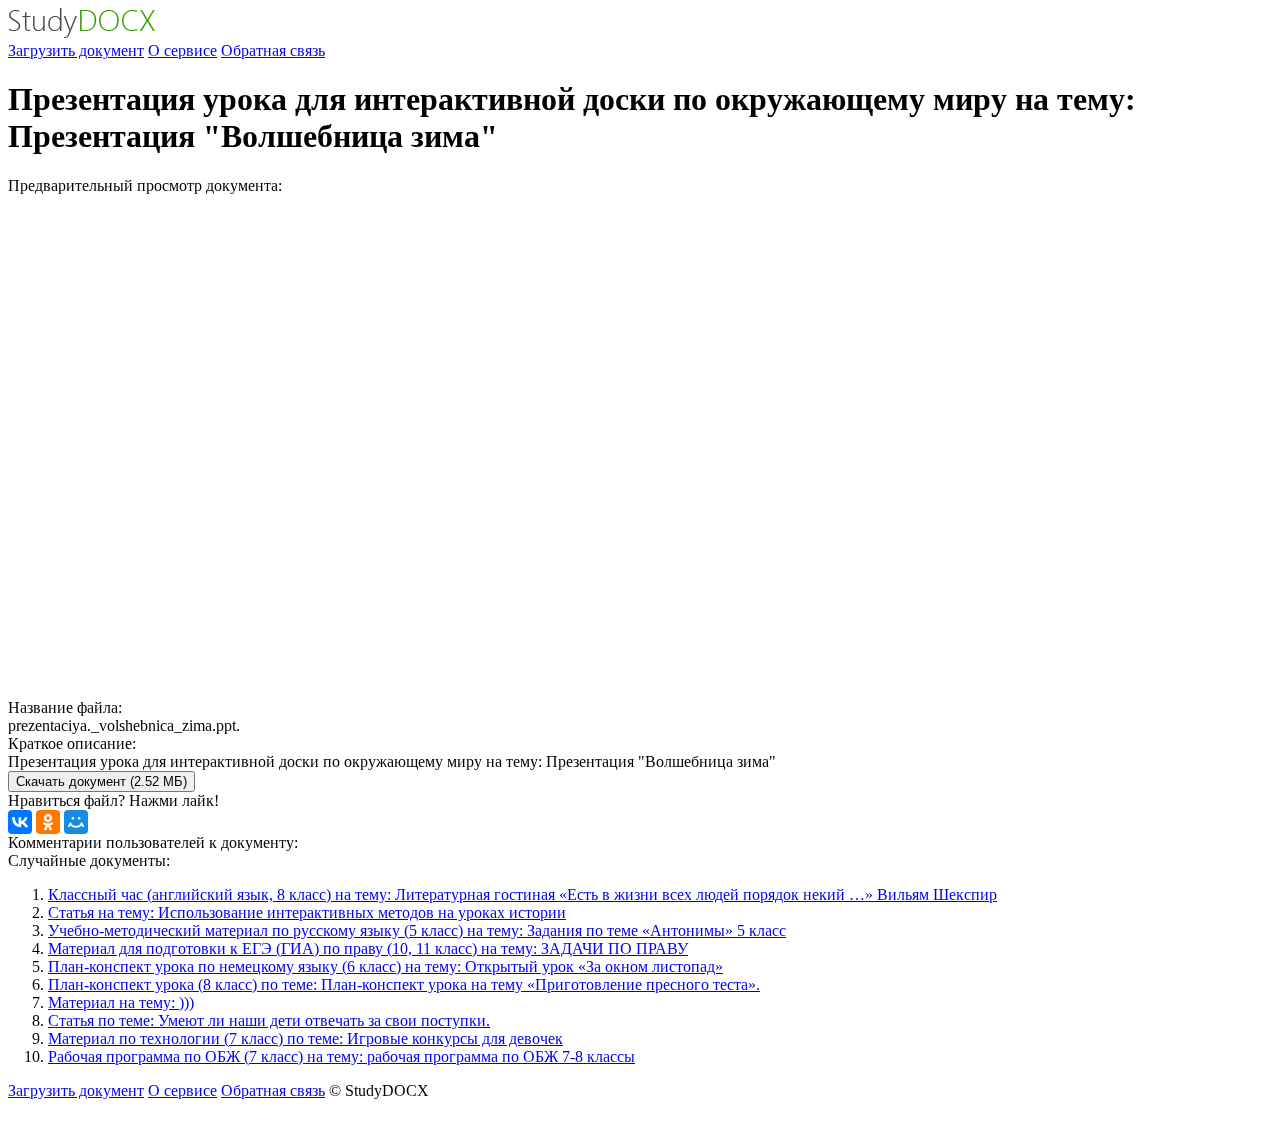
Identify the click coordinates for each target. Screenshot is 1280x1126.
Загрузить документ (76, 50)
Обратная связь (273, 50)
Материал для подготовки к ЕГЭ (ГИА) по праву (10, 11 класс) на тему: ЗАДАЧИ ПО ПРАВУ (368, 948)
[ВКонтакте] (20, 822)
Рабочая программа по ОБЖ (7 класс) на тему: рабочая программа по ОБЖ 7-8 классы (341, 1056)
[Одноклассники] (48, 822)
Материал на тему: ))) (121, 1002)
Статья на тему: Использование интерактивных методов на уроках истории (307, 912)
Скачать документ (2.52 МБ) (101, 781)
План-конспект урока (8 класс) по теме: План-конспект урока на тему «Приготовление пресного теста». (404, 984)
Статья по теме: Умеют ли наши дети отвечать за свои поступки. (269, 1020)
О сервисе (182, 50)
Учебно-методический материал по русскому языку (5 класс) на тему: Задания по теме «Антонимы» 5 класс (417, 930)
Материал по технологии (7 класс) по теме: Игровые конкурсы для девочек (305, 1038)
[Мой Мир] (76, 822)
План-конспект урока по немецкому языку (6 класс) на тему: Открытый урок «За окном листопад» (385, 966)
